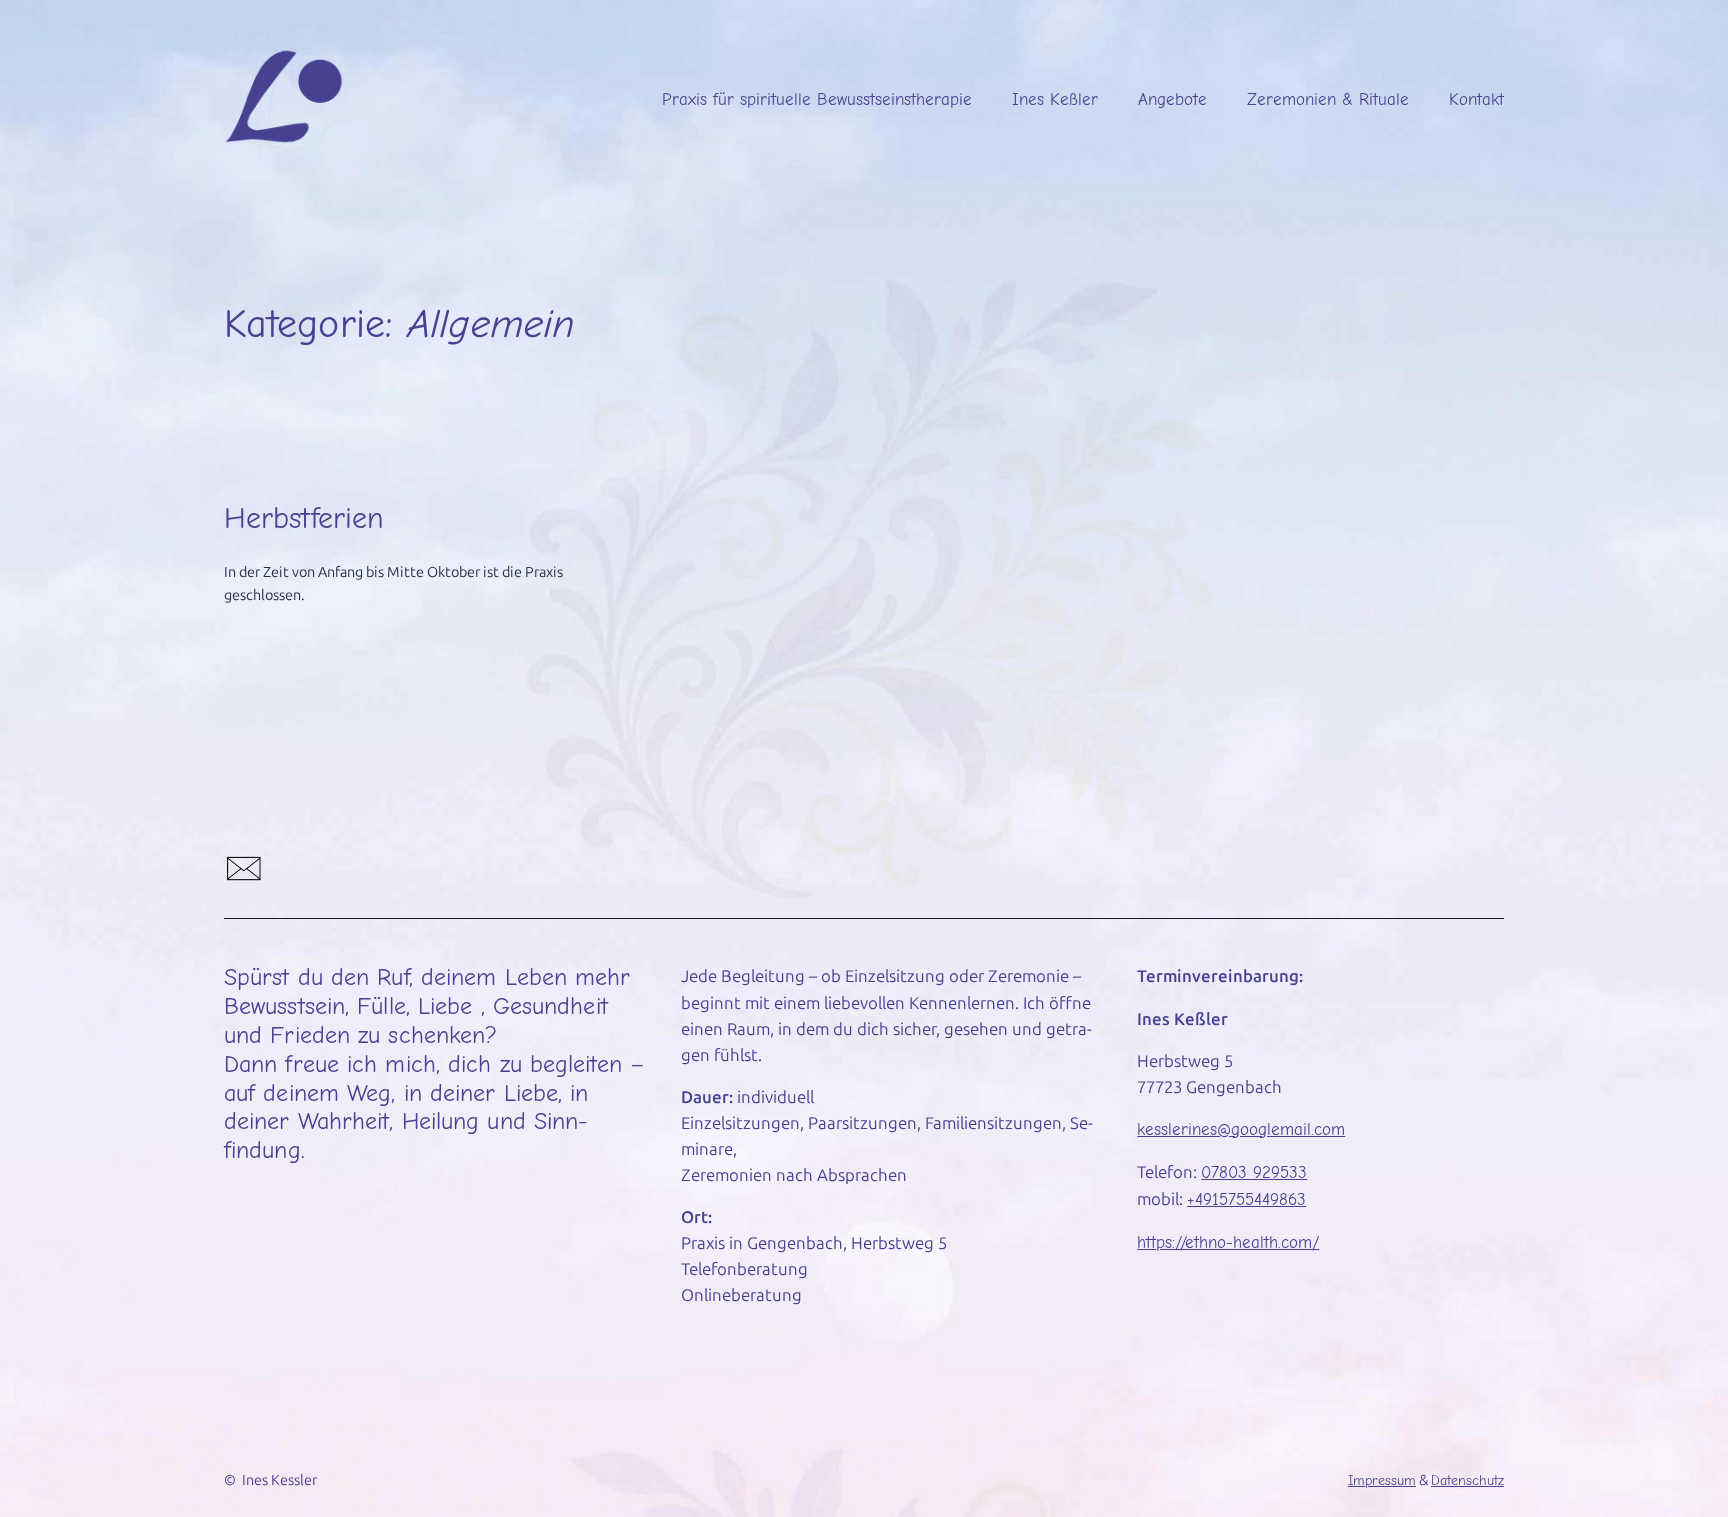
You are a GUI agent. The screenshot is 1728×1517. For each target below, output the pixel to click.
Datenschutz (1467, 1480)
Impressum (1382, 1480)
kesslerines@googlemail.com (1241, 1129)
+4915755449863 (1246, 1199)
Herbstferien (304, 518)
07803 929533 (1254, 1172)
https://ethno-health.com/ (1228, 1242)
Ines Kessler (279, 1480)
